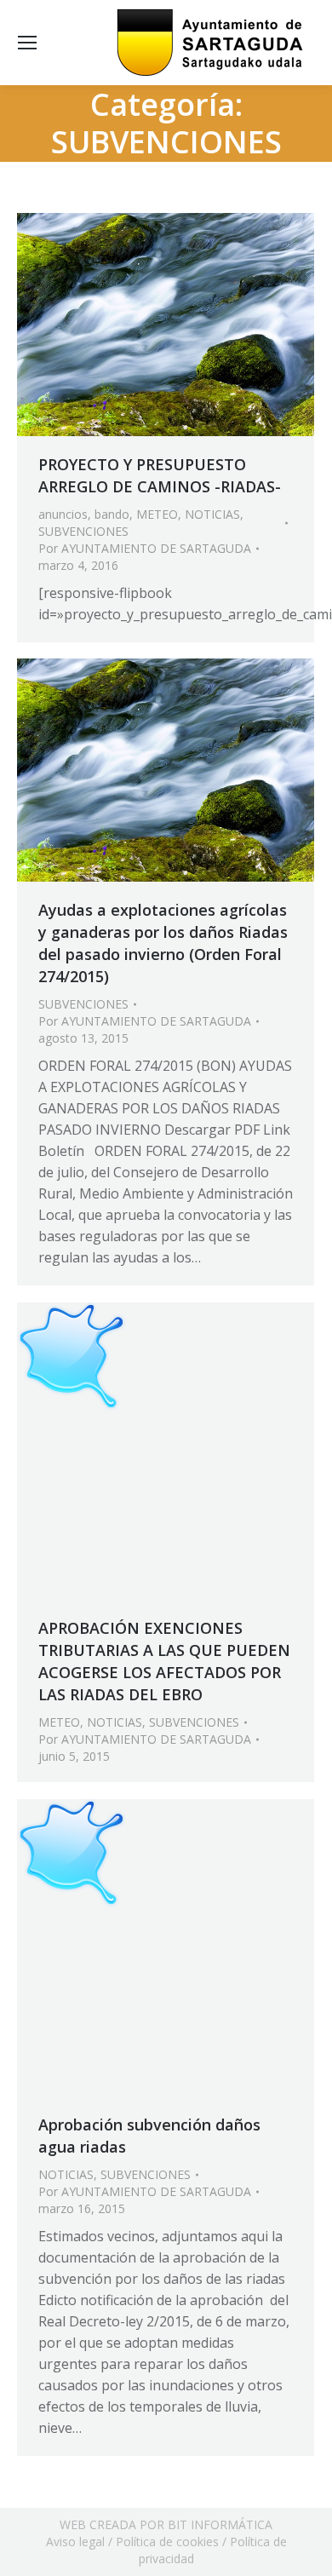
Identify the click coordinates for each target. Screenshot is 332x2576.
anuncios (63, 514)
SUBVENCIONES (83, 531)
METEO (157, 514)
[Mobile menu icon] (27, 43)
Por (145, 548)
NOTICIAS (212, 514)
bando (112, 514)
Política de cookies (167, 2541)
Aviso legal (75, 2541)
